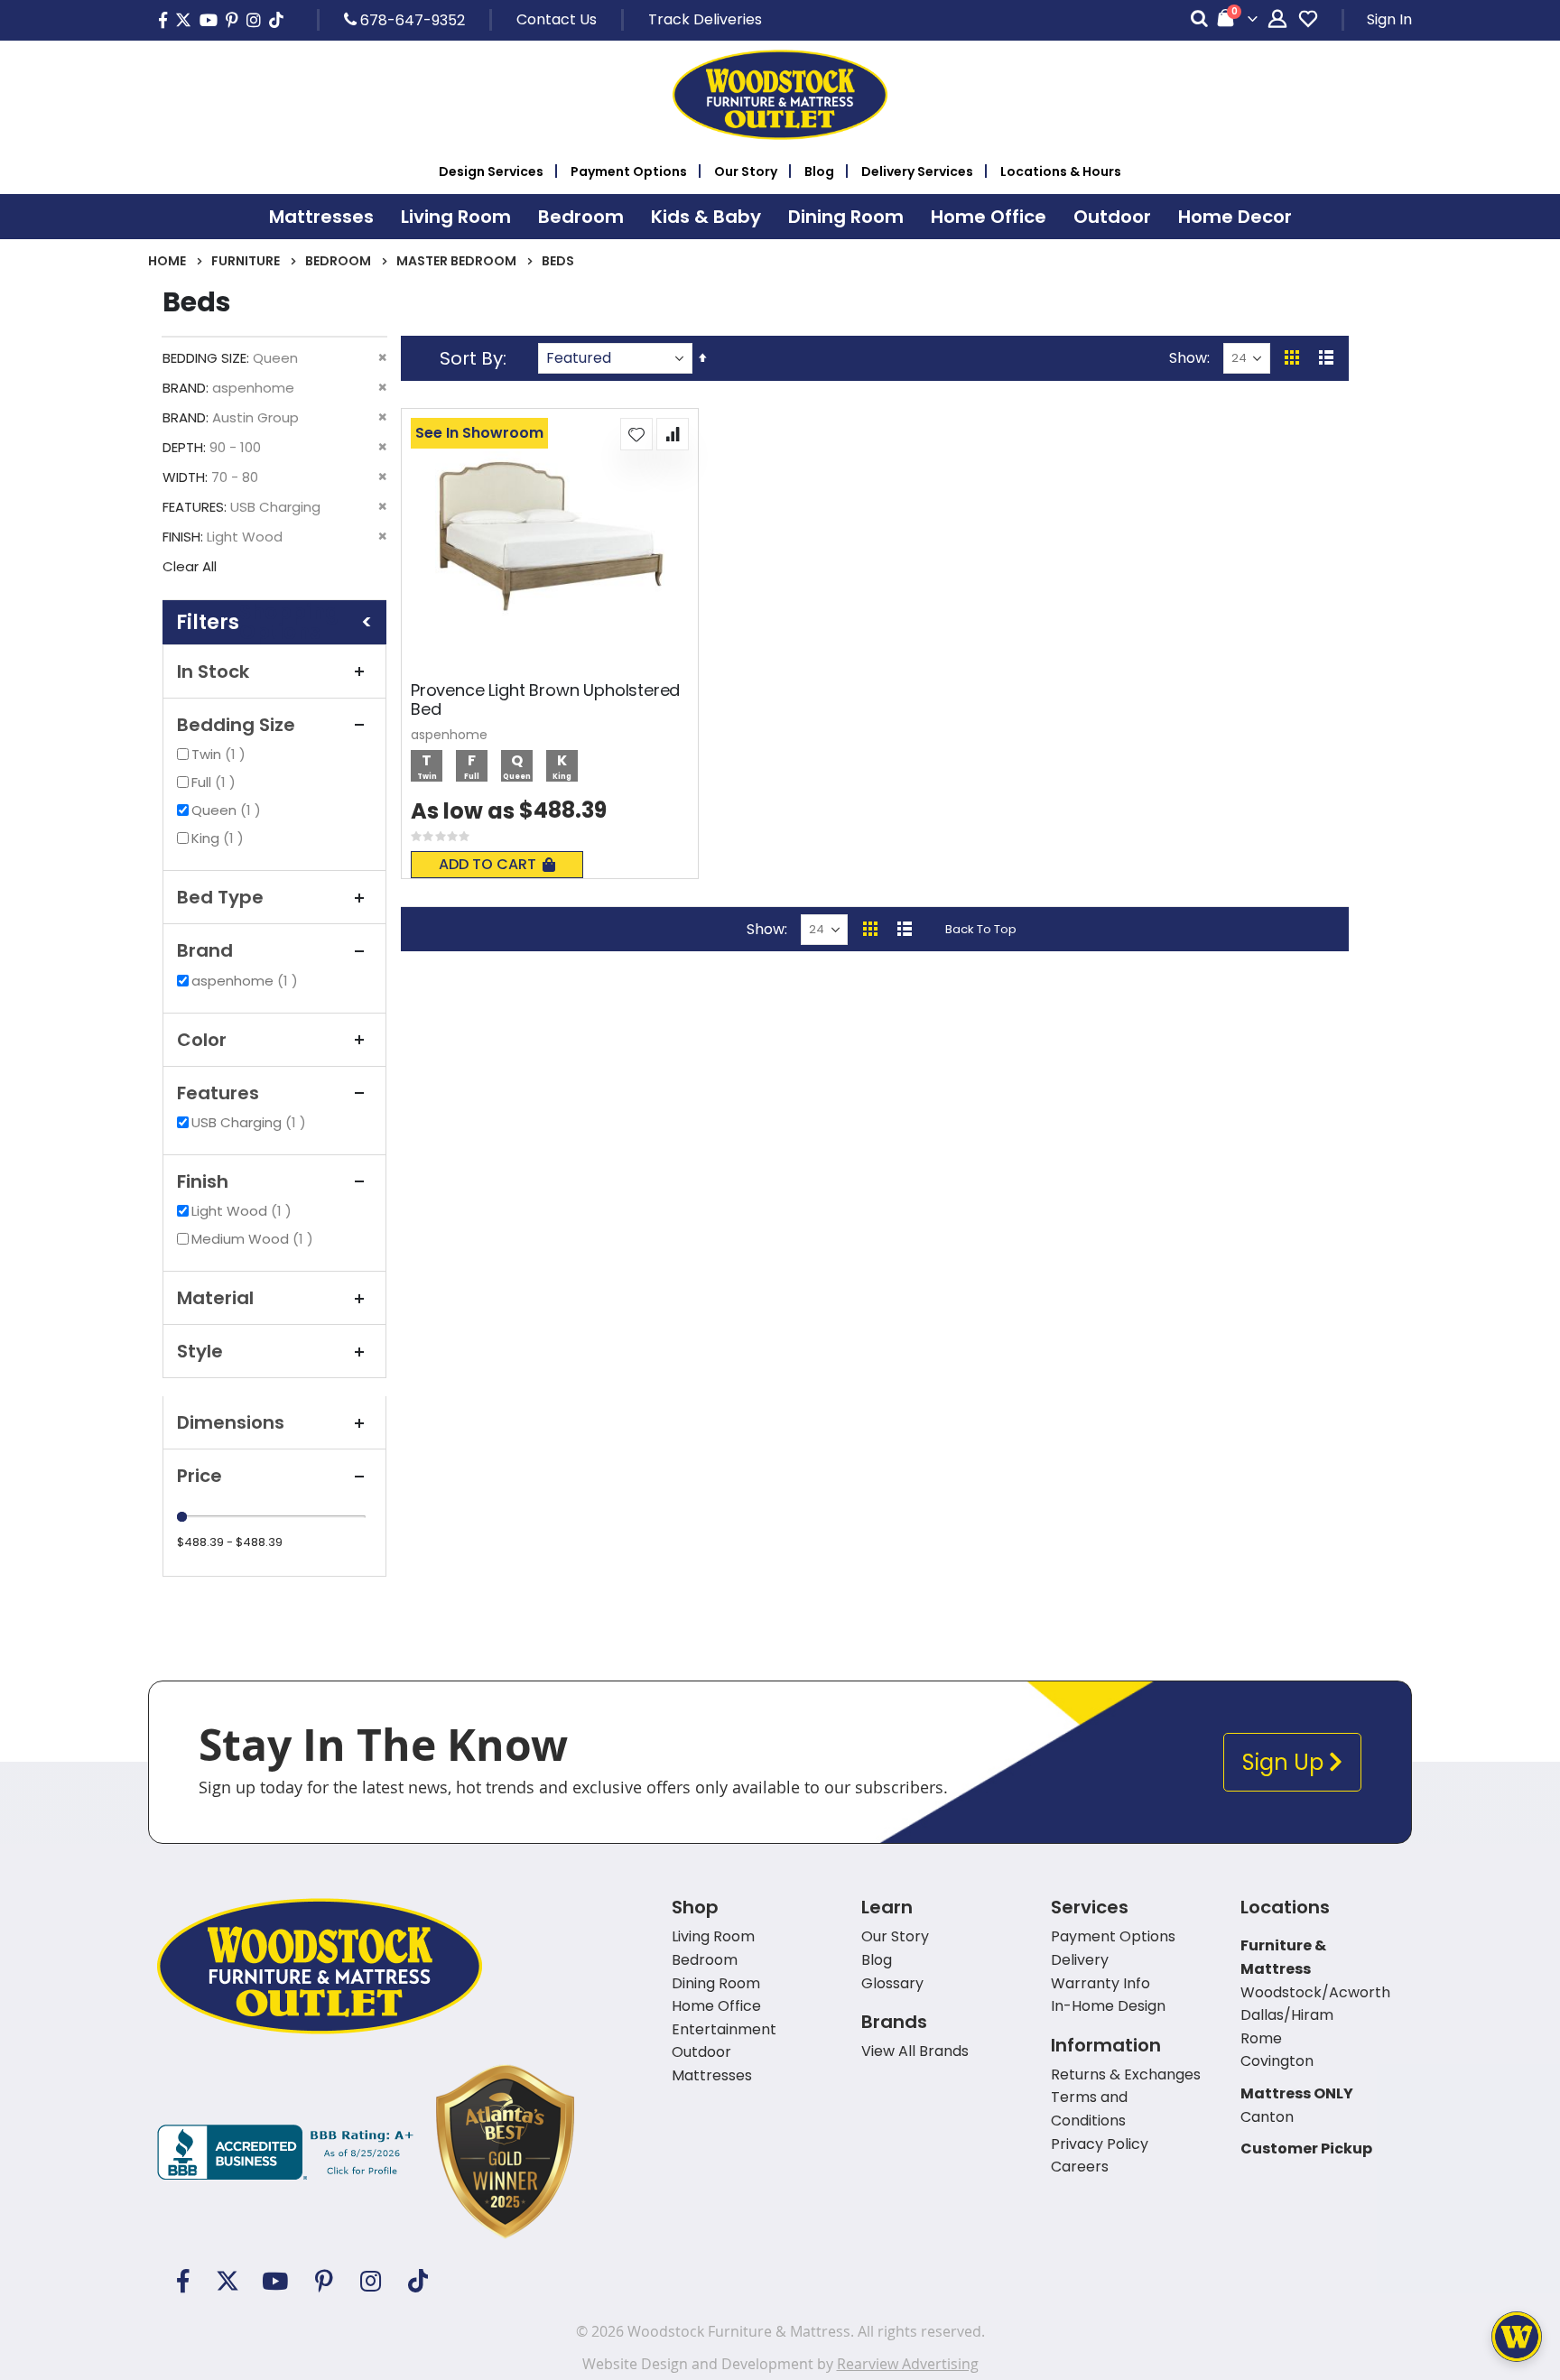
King (220, 838)
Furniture (246, 261)
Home (167, 261)
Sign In (1389, 19)
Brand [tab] (205, 950)
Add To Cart (487, 864)
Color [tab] (202, 1040)
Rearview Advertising (908, 2364)
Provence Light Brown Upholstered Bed (545, 700)
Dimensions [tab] (231, 1422)
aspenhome (247, 981)
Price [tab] (200, 1476)
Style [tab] (200, 1351)
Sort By (471, 358)
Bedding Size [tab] (236, 725)
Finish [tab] (203, 1181)
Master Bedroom (456, 261)
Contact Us (557, 19)
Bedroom (338, 261)
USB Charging (251, 1122)
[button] (636, 434)
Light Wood (244, 1211)
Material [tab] (215, 1298)
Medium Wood (255, 1239)
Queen (228, 810)
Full (216, 782)
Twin (221, 754)
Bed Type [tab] (220, 897)
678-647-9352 (411, 20)
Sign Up (1286, 1762)
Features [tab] (218, 1093)
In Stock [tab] (213, 671)
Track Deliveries (705, 19)
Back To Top (981, 929)
